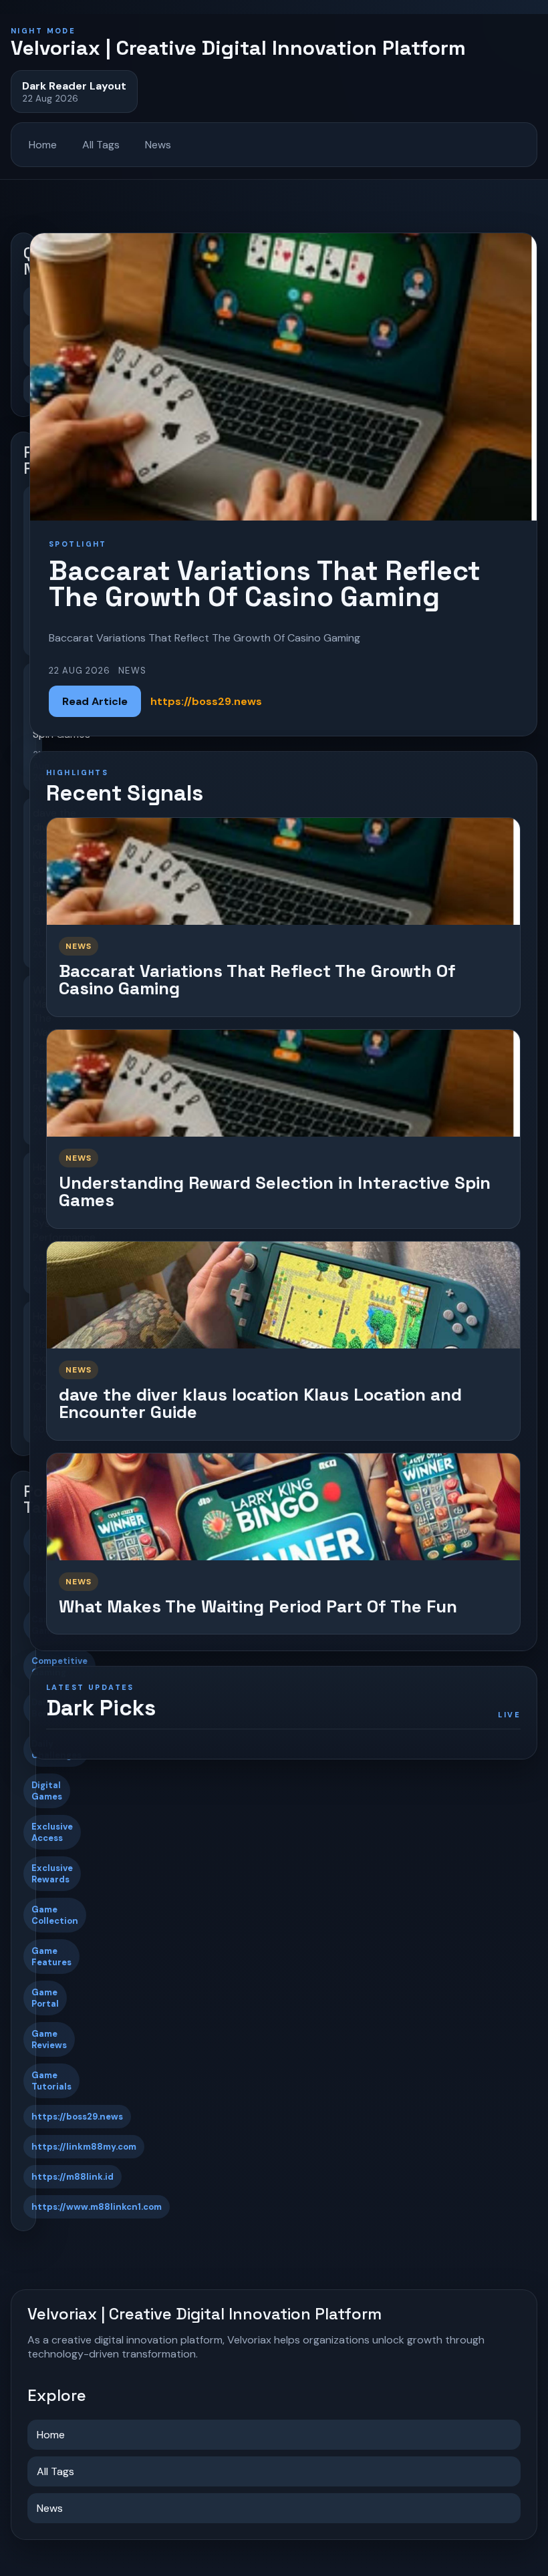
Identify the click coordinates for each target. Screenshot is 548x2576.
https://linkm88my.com (84, 2147)
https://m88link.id (73, 2177)
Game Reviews (49, 2039)
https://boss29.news (77, 2117)
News (158, 145)
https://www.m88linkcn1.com (97, 2207)
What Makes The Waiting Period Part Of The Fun (258, 1606)
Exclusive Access (52, 1832)
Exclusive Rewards (52, 1874)
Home (43, 145)
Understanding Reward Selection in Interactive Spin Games (275, 1192)
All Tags (101, 145)
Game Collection (55, 1915)
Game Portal (45, 1998)
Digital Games (47, 1791)
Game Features (51, 1957)
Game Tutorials (51, 2081)
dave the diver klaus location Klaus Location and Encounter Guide (260, 1404)
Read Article (95, 701)
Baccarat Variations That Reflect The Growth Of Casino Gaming (257, 980)
